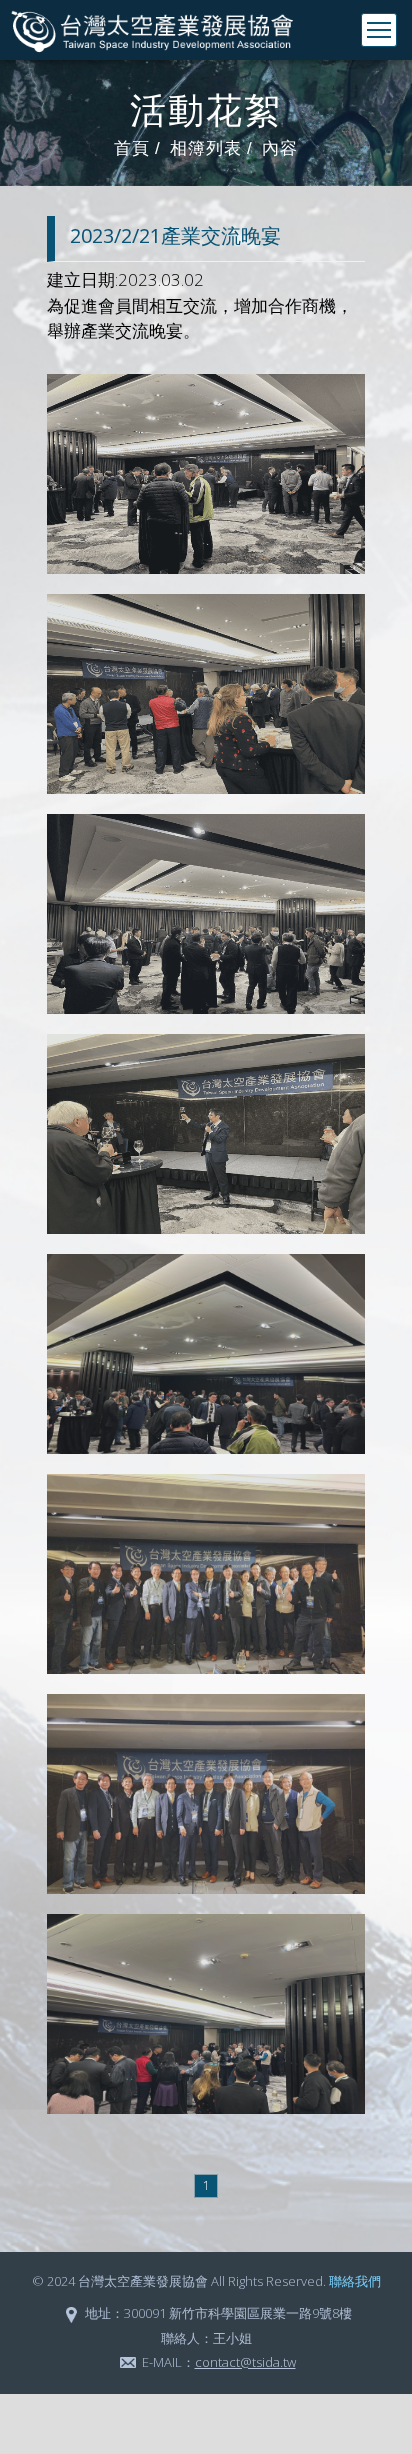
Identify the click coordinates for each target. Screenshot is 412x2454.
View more (206, 474)
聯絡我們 (355, 2281)
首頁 (132, 148)
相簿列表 (206, 148)
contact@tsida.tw (245, 2362)
